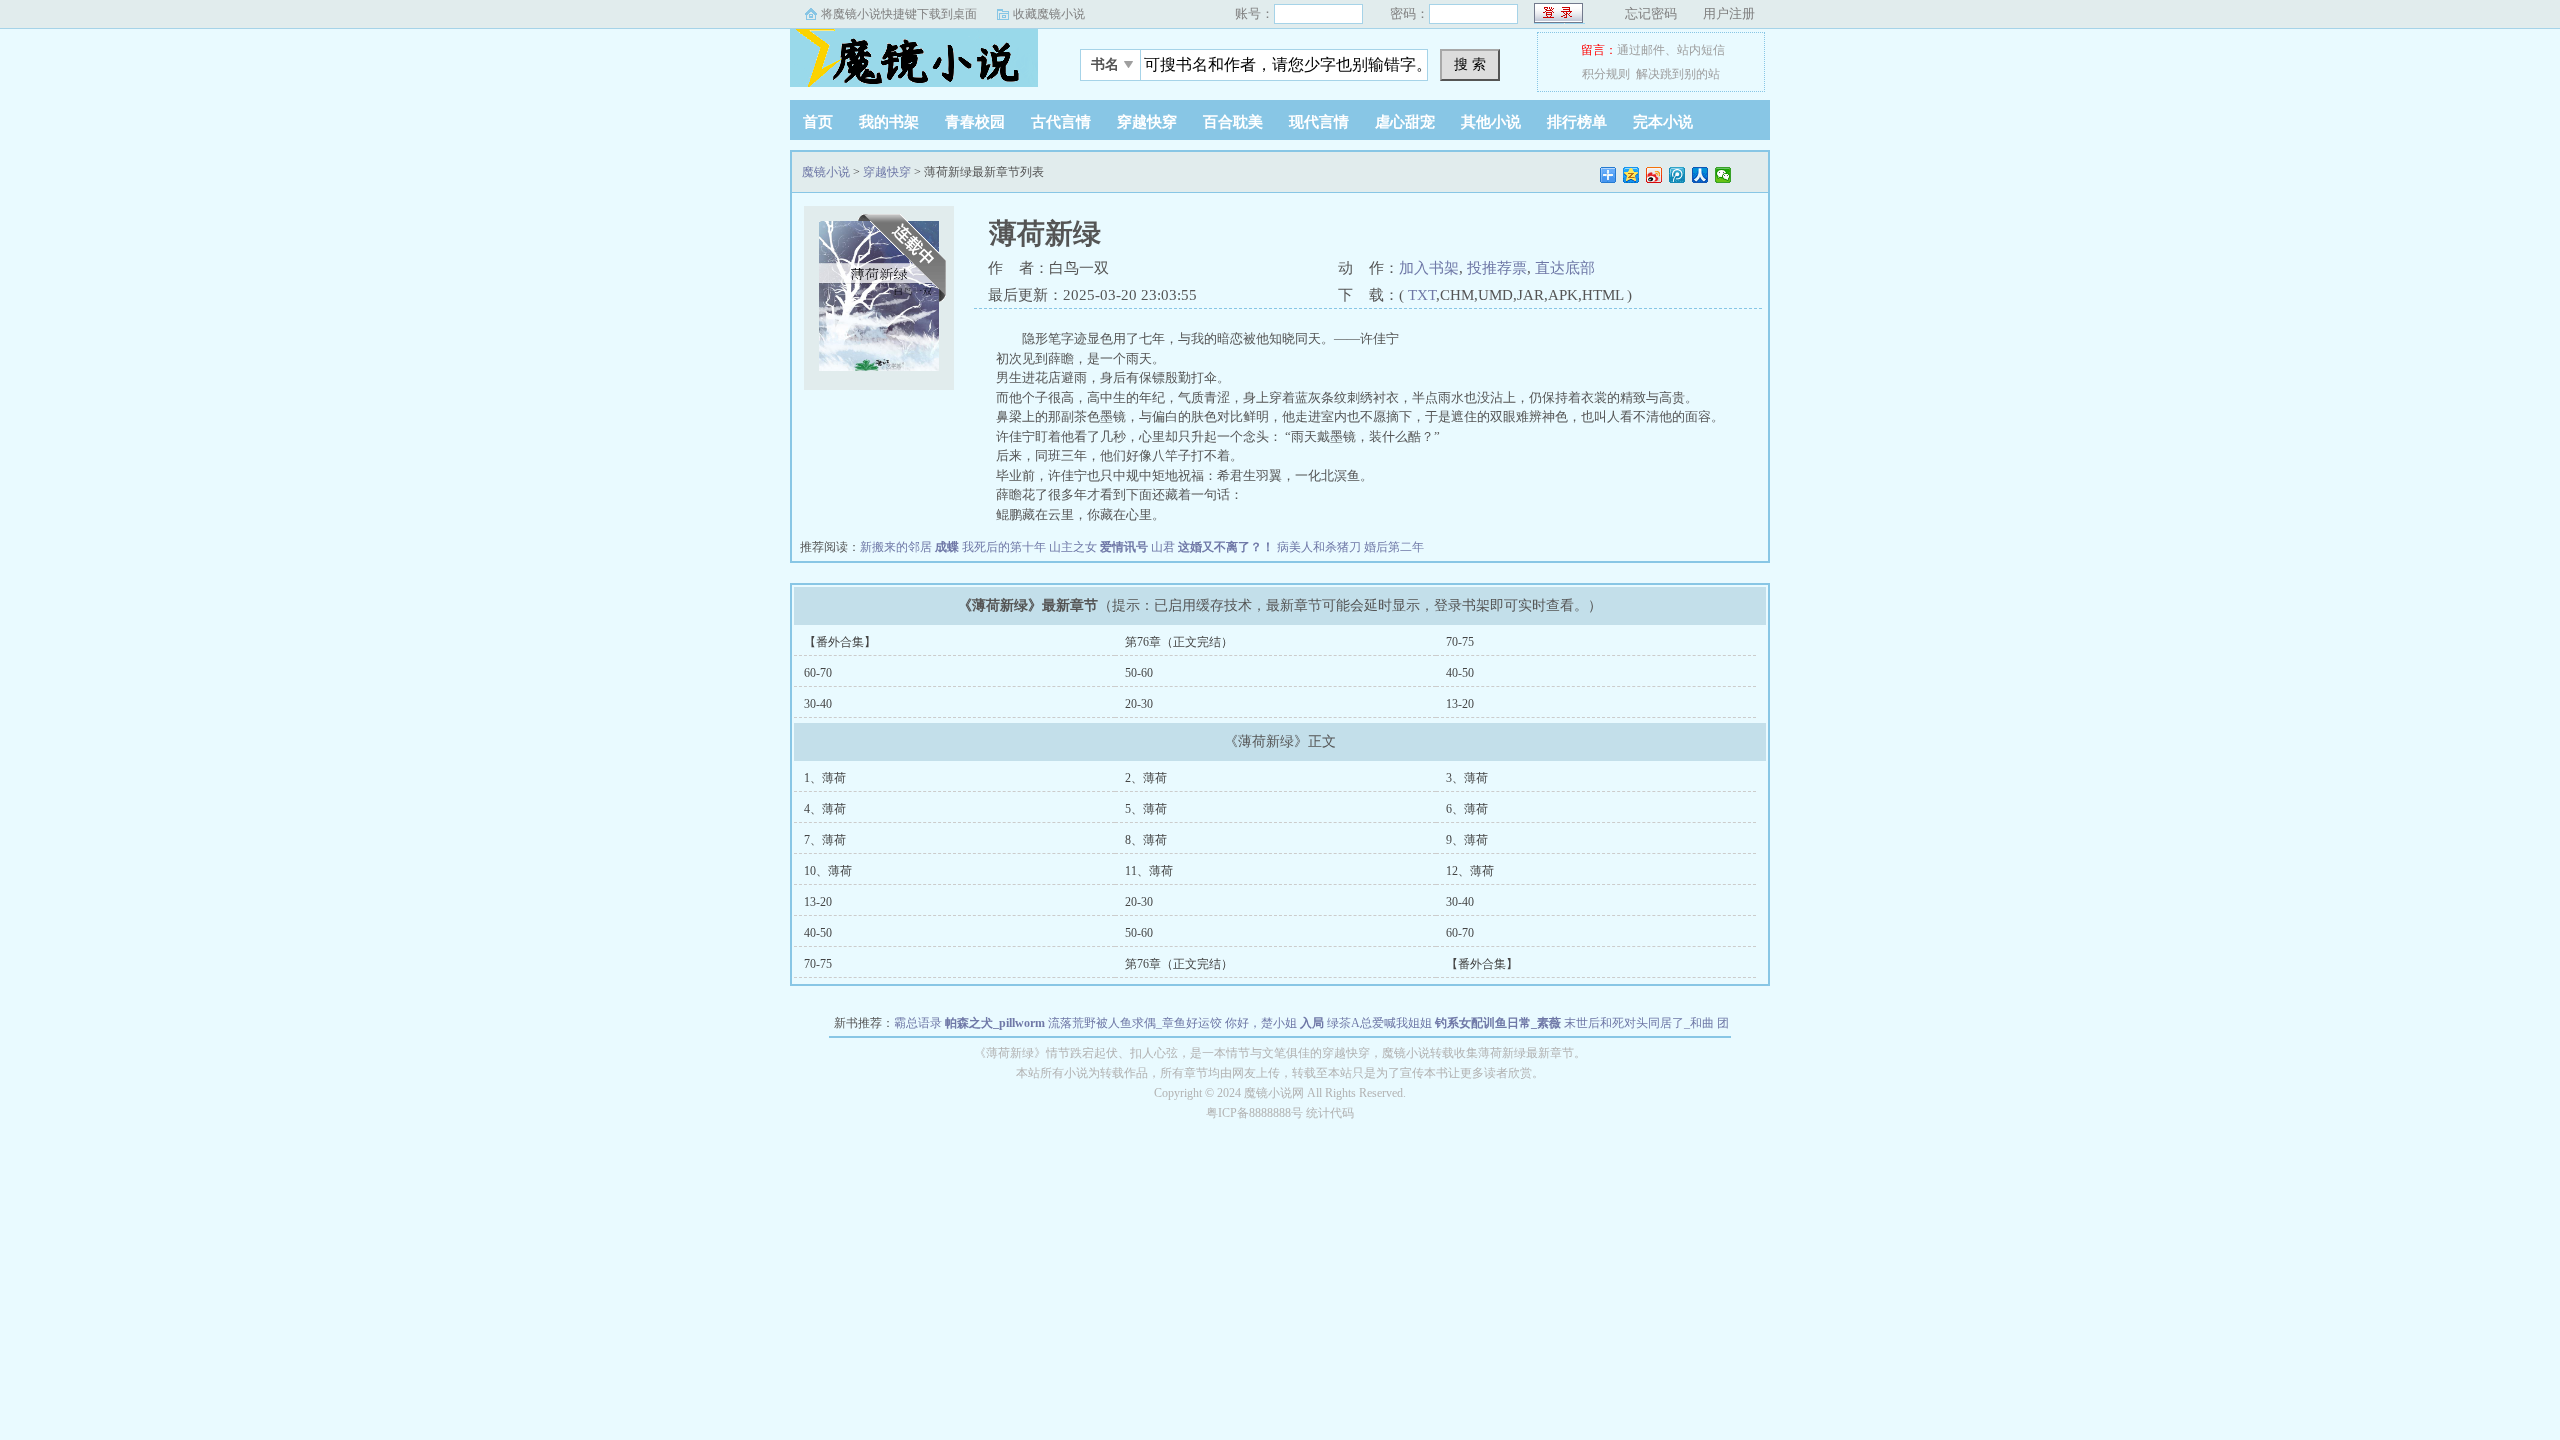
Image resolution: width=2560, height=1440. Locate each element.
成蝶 (947, 547)
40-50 (1460, 673)
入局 (1312, 1023)
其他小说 (1491, 122)
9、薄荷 (1467, 840)
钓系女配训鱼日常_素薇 (1498, 1023)
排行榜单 (1577, 122)
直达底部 (1565, 268)
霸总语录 (918, 1023)
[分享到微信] (1723, 175)
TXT (1422, 295)
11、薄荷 (1149, 871)
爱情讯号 (1124, 547)
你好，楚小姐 (1261, 1023)
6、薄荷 (1467, 809)
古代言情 (1061, 122)
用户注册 (1729, 13)
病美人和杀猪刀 (1319, 547)
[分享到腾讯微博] (1677, 175)
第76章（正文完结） (1179, 642)
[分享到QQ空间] (1631, 175)
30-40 (818, 704)
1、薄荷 (825, 778)
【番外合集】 (840, 642)
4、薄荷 (825, 809)
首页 (818, 122)
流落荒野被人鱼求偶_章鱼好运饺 (1135, 1023)
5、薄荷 (1146, 809)
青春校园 (975, 122)
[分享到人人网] (1700, 175)
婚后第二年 (1394, 547)
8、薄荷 (1146, 840)
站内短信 (1701, 50)
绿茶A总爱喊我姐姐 (1379, 1023)
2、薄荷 (1146, 778)
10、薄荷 (828, 871)
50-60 (1139, 673)
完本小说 (1663, 122)
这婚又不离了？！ (1226, 547)
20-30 (1139, 704)
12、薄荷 (1470, 871)
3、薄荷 (1467, 778)
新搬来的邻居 (896, 547)
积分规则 (1606, 74)
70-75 (1460, 642)
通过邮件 (1641, 50)
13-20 (1460, 704)
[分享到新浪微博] (1654, 175)
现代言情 (1319, 122)
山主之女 (1073, 547)
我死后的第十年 (1004, 547)
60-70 (818, 673)
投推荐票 (1497, 268)
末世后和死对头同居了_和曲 (1639, 1023)
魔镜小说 (915, 59)
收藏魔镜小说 (1049, 14)
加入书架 (1429, 268)
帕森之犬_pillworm (995, 1023)
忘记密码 (1651, 13)
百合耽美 (1233, 122)
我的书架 (889, 122)
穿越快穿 (1147, 122)
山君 (1163, 547)
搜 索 (1470, 64)
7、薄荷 (825, 840)
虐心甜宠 (1405, 122)
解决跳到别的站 (1678, 74)
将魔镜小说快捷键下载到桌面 (899, 14)
